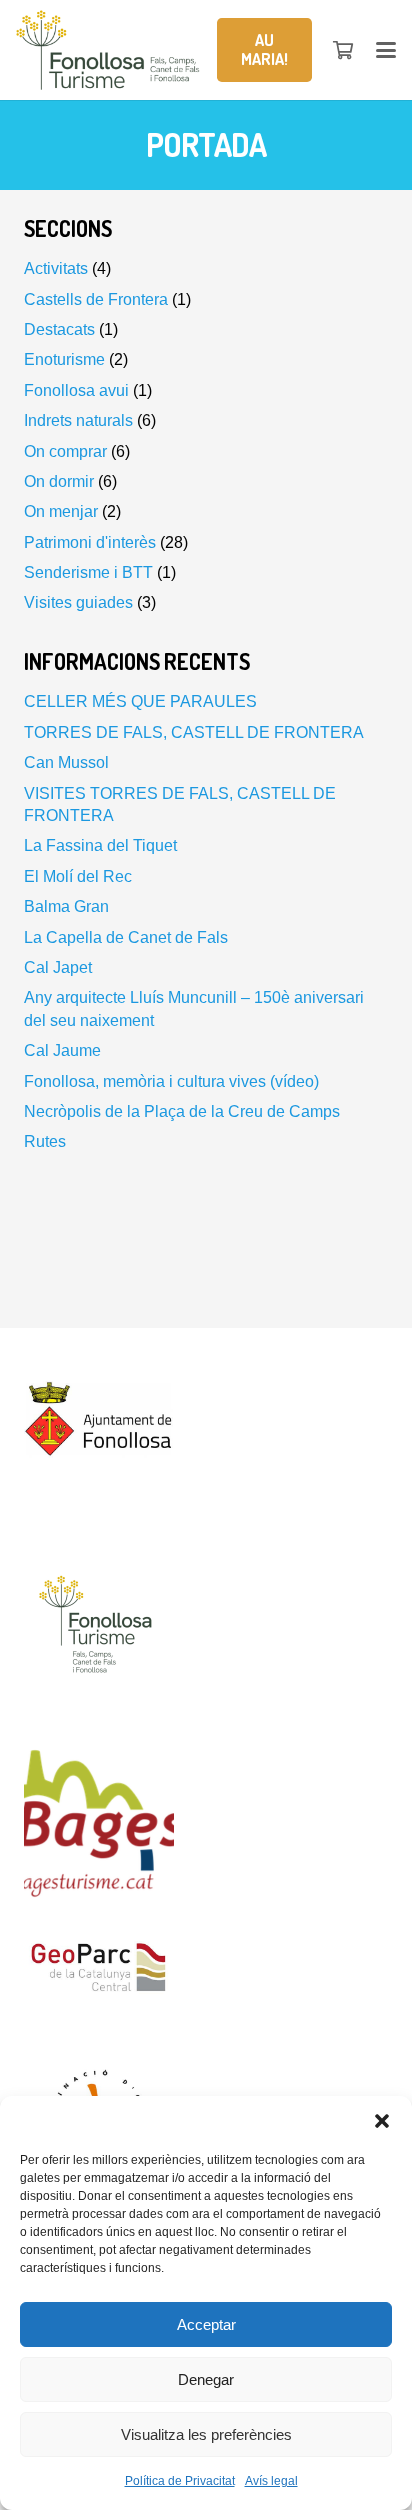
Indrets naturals (78, 420)
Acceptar (206, 2324)
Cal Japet (58, 967)
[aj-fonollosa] (206, 1427)
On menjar (61, 511)
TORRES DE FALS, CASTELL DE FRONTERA (194, 732)
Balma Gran (66, 906)
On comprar (65, 451)
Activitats (56, 268)
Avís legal (271, 2481)
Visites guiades (78, 602)
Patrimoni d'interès (90, 542)
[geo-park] (206, 1973)
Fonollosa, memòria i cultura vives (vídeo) (171, 1081)
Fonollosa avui (76, 390)
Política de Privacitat (180, 2481)
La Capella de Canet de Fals (126, 937)
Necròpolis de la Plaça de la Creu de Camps (182, 1111)
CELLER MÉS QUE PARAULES (140, 701)
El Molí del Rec (78, 876)
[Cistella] (344, 50)
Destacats (59, 329)
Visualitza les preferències (206, 2434)
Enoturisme (64, 359)
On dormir (59, 481)
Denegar (206, 2379)
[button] (382, 2121)
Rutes (45, 1141)
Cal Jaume (62, 1050)
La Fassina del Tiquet (100, 845)
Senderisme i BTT (88, 572)
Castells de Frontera (96, 299)
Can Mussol (66, 762)
